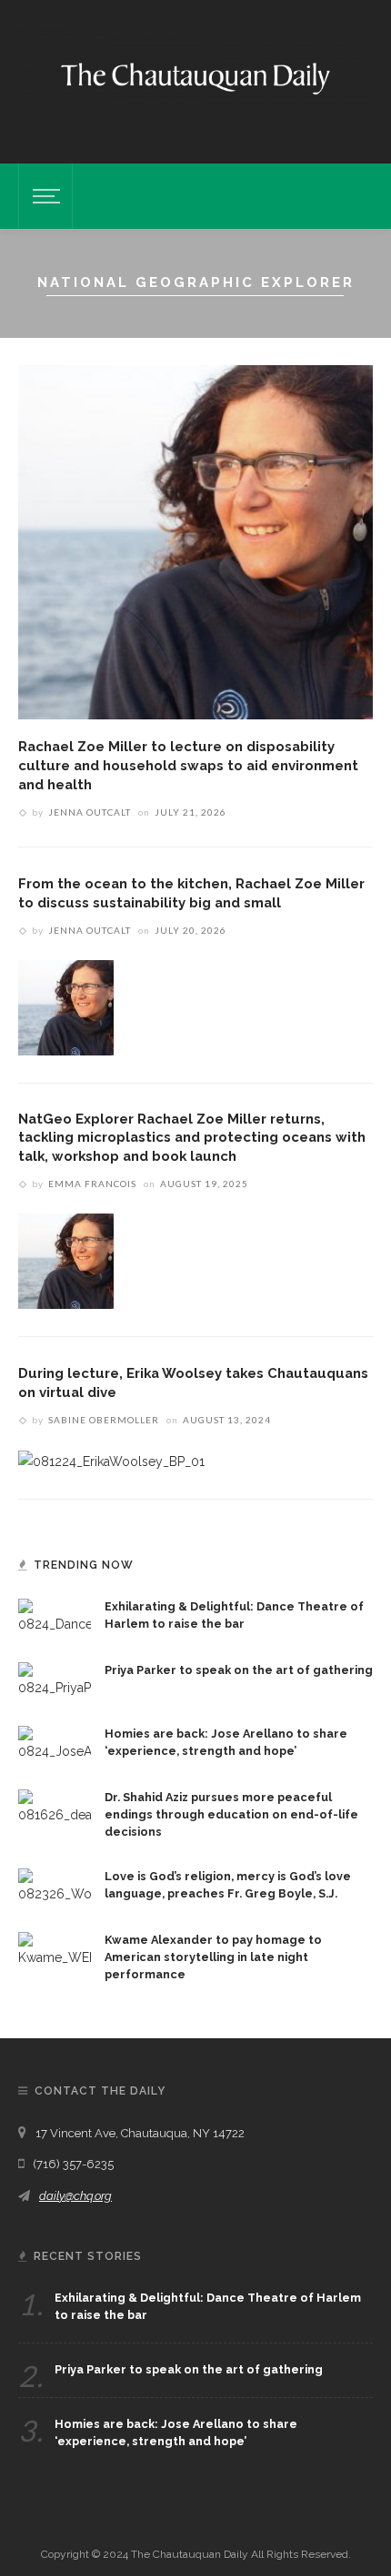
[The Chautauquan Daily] (195, 77)
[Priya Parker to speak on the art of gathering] (55, 1679)
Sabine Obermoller (104, 1420)
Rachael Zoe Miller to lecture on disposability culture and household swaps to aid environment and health (188, 765)
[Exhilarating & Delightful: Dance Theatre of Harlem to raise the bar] (55, 1616)
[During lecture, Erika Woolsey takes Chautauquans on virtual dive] (111, 1461)
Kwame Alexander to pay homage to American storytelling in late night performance (213, 1957)
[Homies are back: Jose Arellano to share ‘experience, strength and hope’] (55, 1743)
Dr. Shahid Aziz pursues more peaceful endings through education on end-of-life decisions (231, 1814)
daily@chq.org (75, 2196)
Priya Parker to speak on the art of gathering (239, 1670)
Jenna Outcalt (90, 812)
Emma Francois (92, 1184)
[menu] (44, 196)
